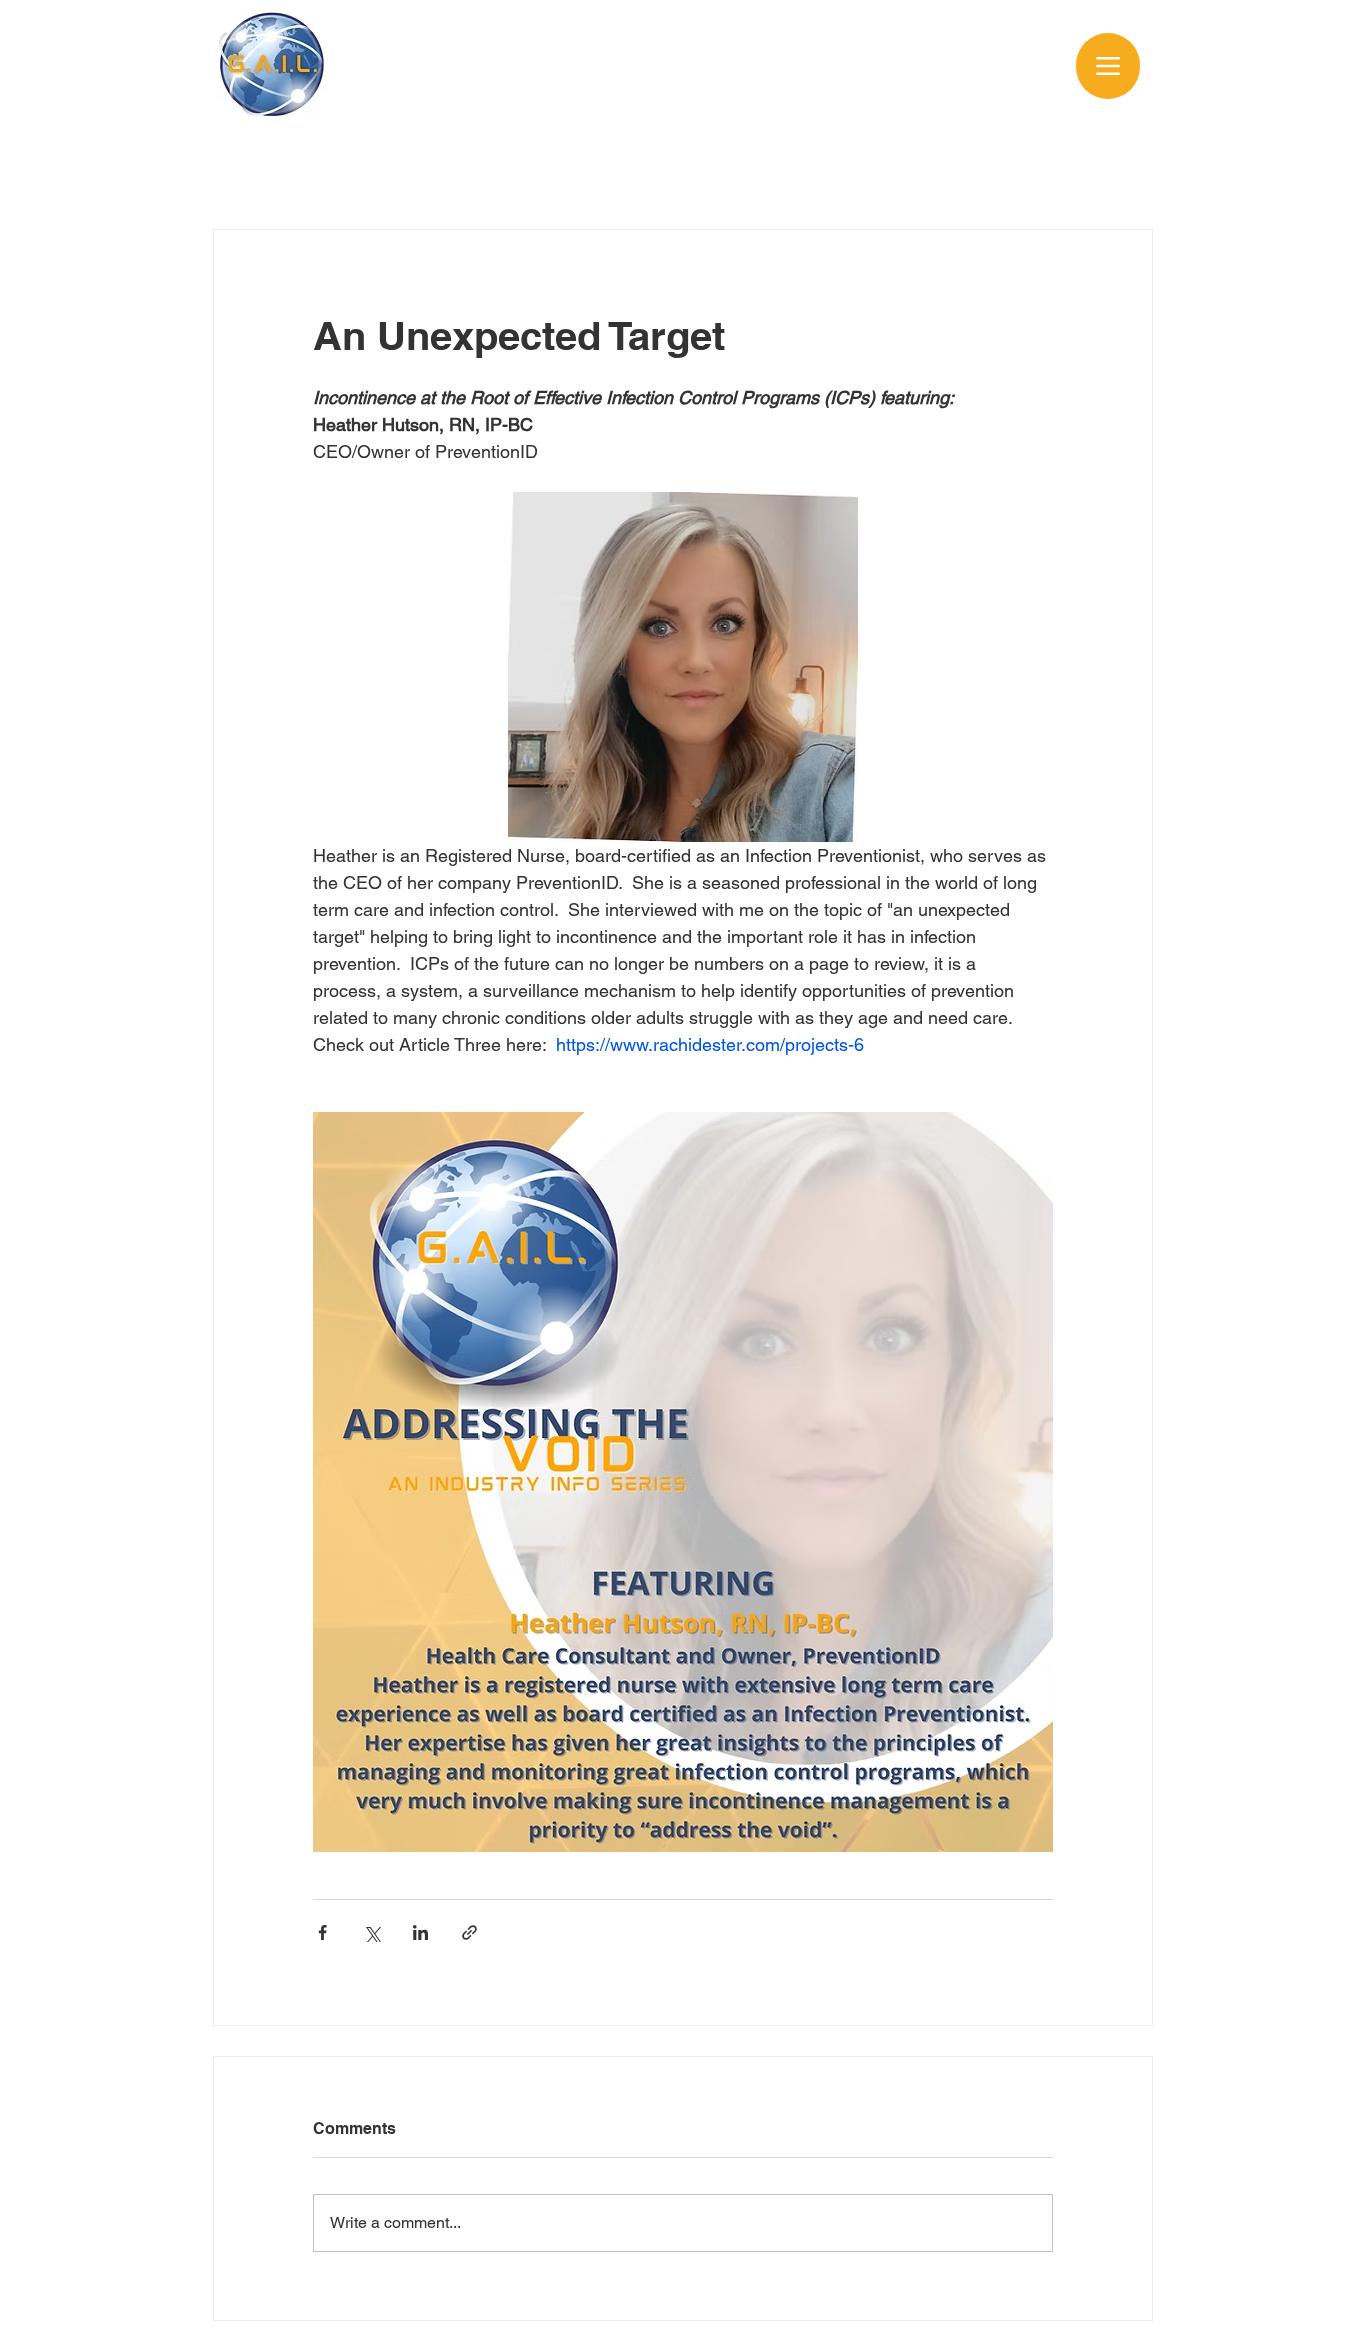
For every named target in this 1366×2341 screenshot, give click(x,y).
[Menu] (1108, 66)
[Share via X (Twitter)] (371, 1932)
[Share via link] (469, 1932)
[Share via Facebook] (322, 1932)
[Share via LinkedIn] (420, 1932)
